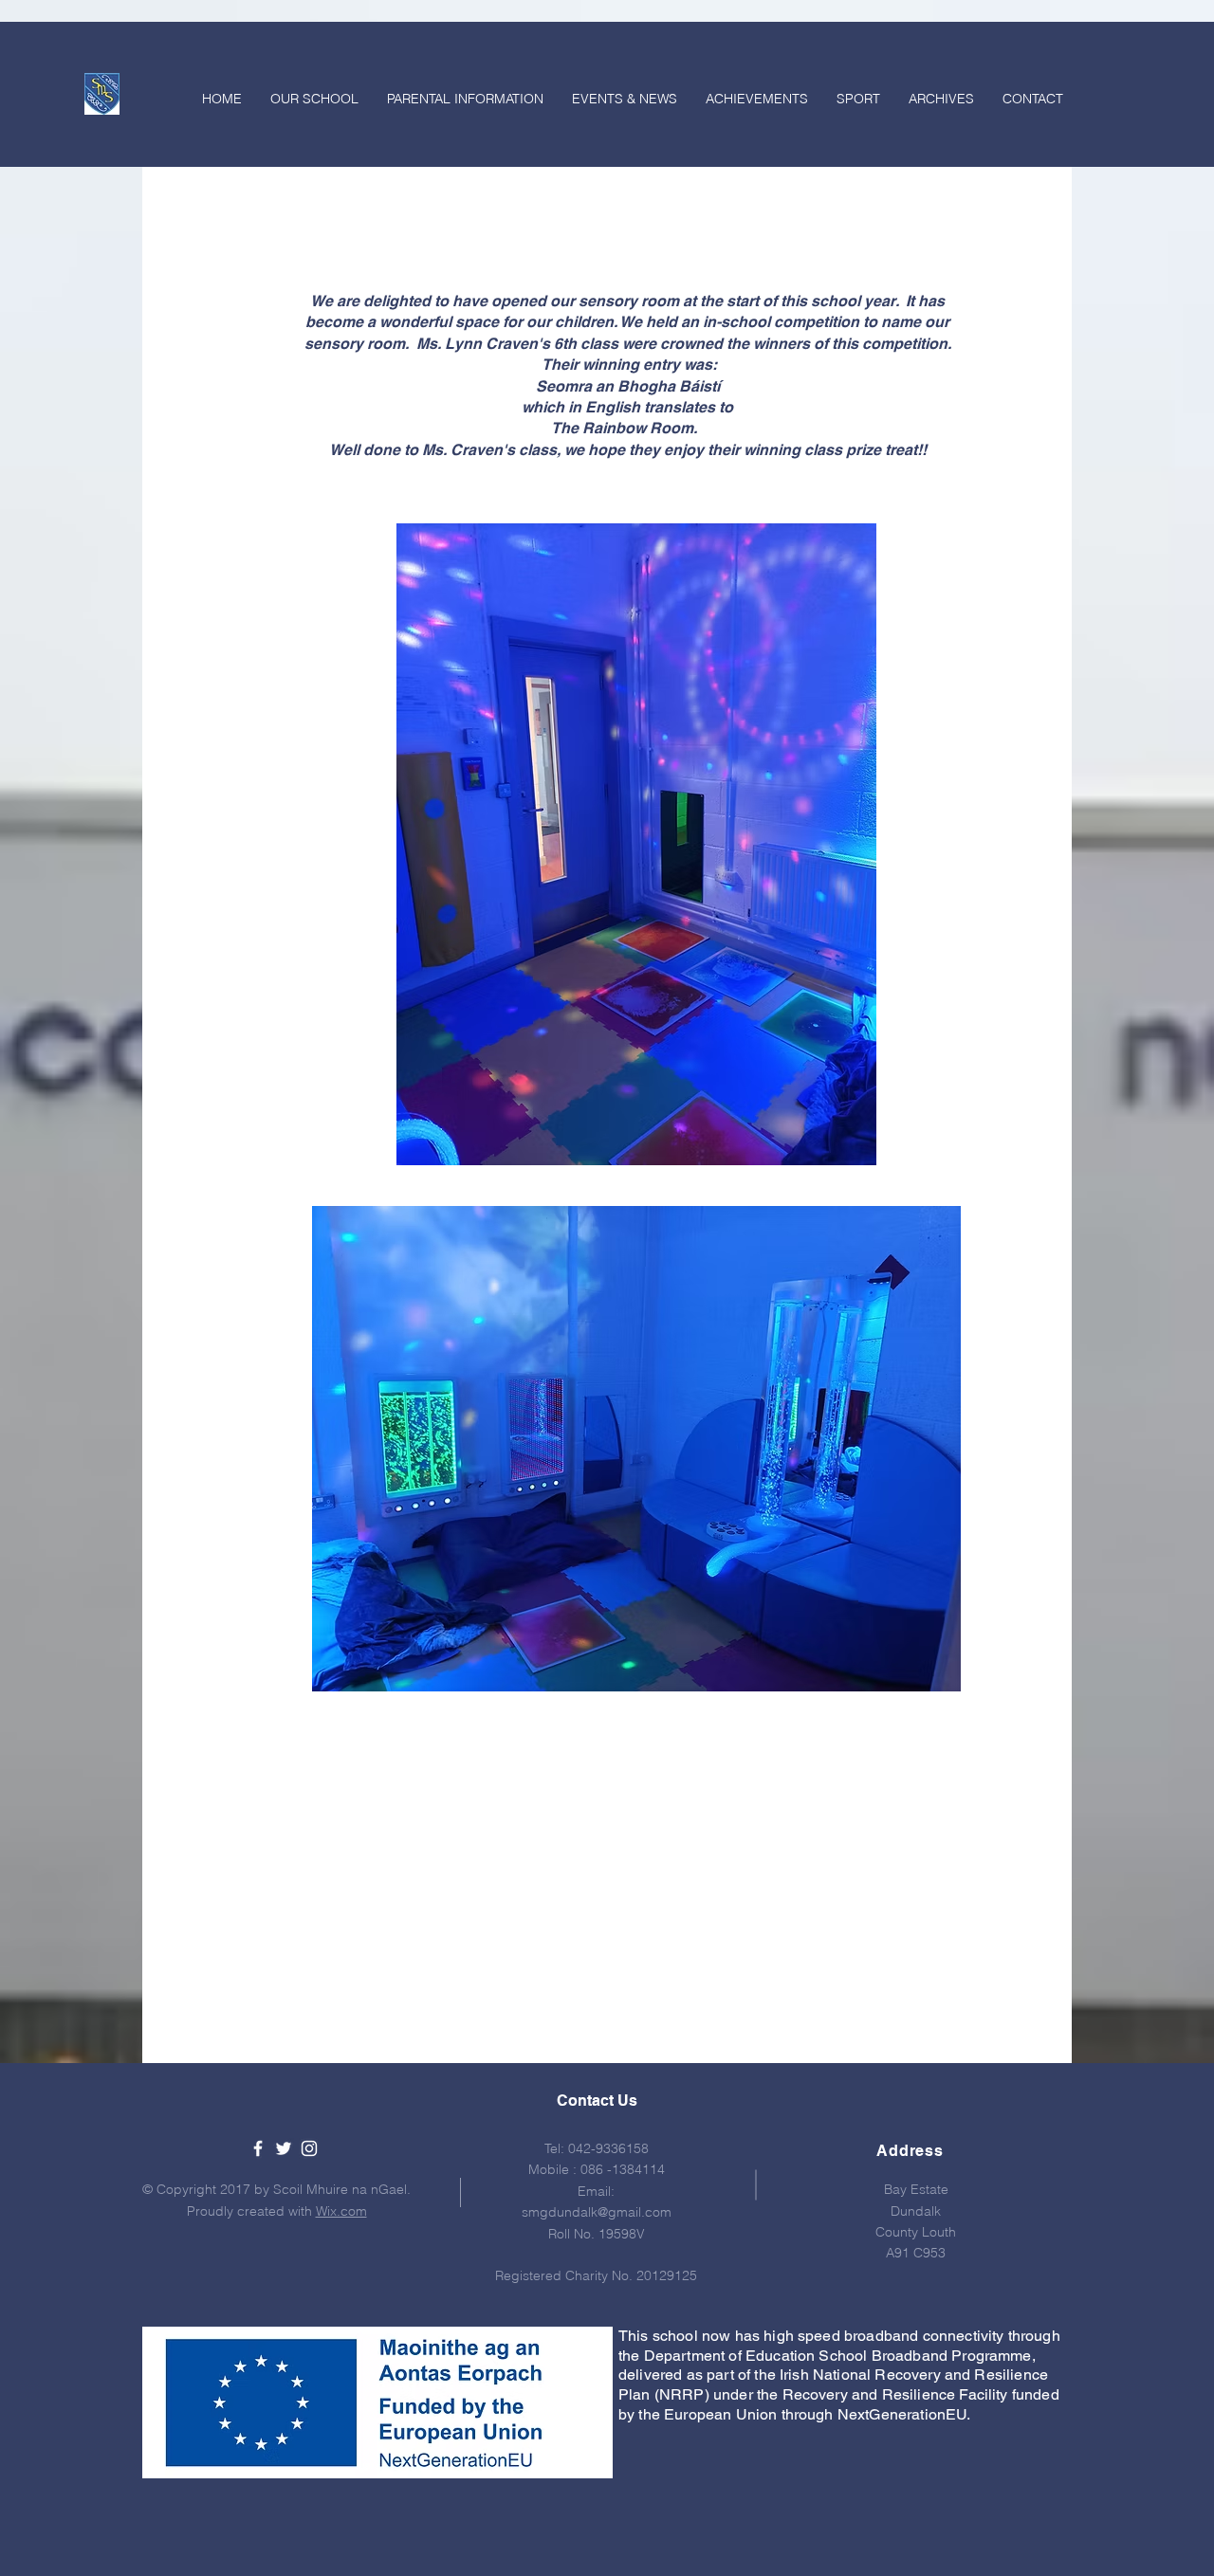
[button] (465, 99)
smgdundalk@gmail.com (597, 2212)
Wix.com (341, 2211)
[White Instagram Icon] (309, 2148)
